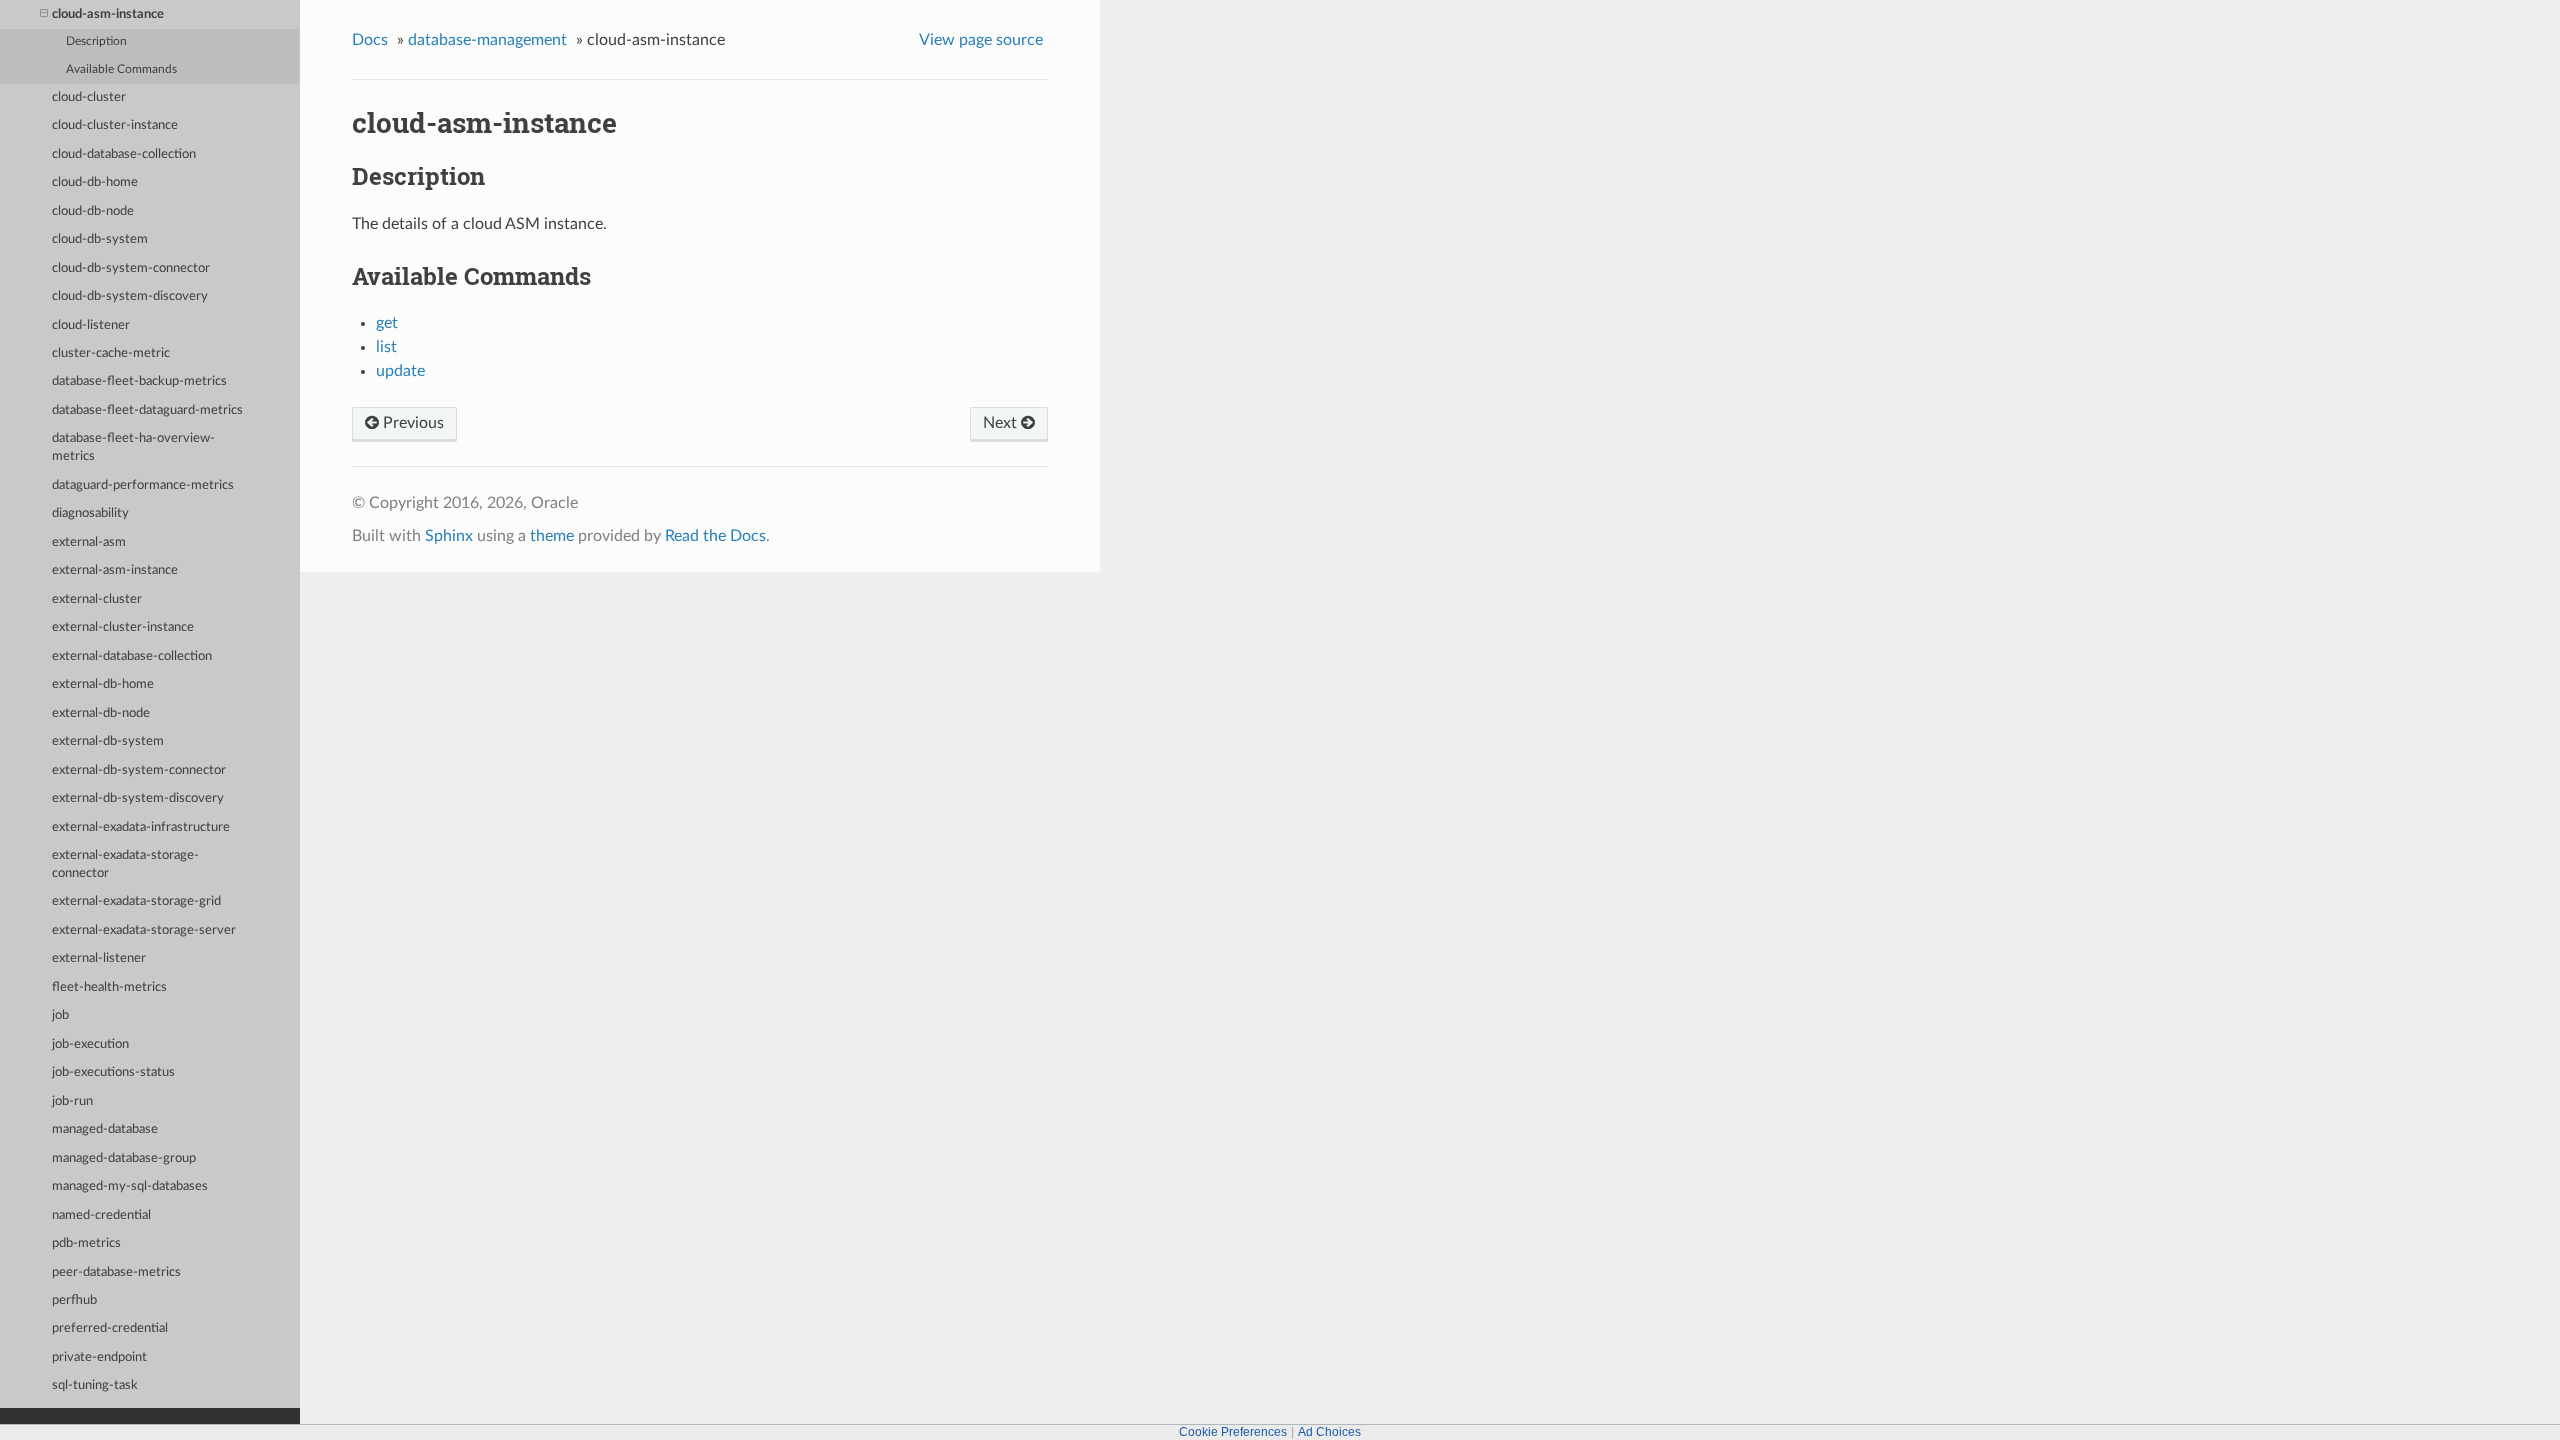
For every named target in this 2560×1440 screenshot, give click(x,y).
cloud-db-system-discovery (130, 296)
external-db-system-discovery (138, 798)
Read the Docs (715, 536)
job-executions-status (113, 1072)
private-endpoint (99, 1357)
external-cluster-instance (123, 627)
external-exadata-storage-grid (136, 901)
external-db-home (103, 684)
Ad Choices (1329, 1432)
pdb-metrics (86, 1243)
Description (96, 41)
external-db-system (108, 741)
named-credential (101, 1215)
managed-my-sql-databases (130, 1186)
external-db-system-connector (139, 770)
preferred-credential (110, 1328)
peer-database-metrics (116, 1272)
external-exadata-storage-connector (125, 864)
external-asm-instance (115, 570)
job (60, 1015)
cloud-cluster (89, 97)
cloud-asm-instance (108, 14)
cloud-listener (91, 325)
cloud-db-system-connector (131, 268)
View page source (981, 40)
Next (1002, 423)
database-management (487, 40)
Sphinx (449, 536)
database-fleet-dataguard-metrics (147, 410)
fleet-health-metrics (109, 987)
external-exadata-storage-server (144, 930)
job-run (72, 1101)
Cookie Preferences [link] (1233, 1432)
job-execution (90, 1044)
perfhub (74, 1300)
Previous (411, 423)
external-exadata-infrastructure (141, 827)
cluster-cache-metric (111, 353)
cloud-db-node (93, 211)
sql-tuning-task (95, 1385)
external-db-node (101, 713)
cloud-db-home (95, 182)
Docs (370, 40)
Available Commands (121, 69)
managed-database (105, 1129)
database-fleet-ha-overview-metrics (133, 447)
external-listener (99, 958)
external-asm (89, 542)
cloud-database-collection (124, 154)
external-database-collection (132, 656)
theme (552, 536)
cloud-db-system (100, 239)
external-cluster (97, 599)
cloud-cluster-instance (115, 125)
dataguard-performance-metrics (143, 485)
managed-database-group (124, 1158)
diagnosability (90, 513)
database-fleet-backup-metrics (139, 381)
